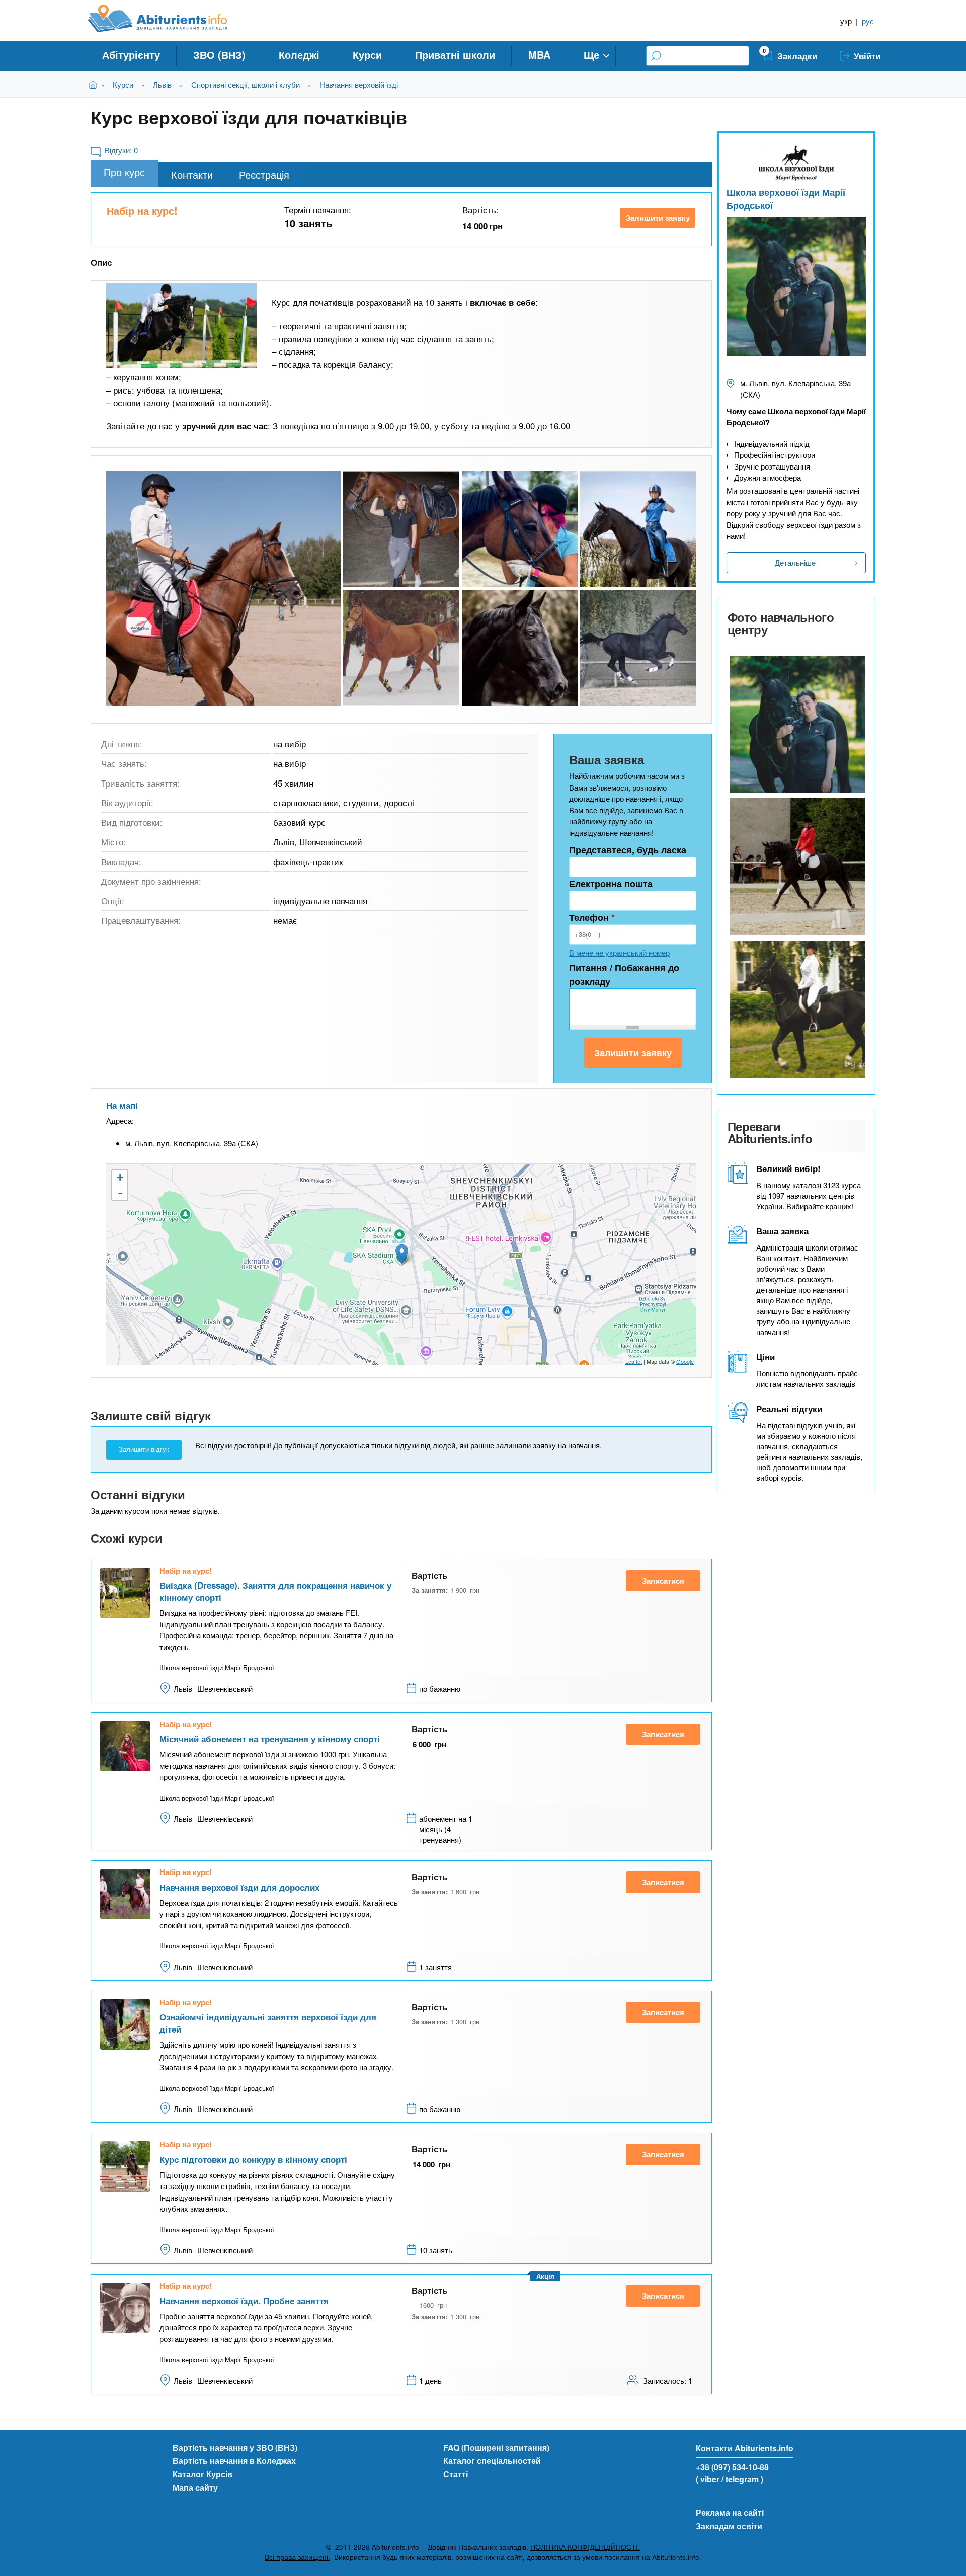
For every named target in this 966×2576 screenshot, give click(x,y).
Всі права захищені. (297, 2557)
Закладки (797, 56)
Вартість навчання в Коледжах (234, 2461)
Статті (456, 2474)
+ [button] (120, 1177)
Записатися (663, 1581)
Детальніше (795, 562)
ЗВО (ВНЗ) (219, 55)
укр (846, 21)
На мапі (122, 1105)
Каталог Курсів (203, 2474)
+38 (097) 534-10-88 (732, 2467)
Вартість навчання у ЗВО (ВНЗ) (235, 2447)
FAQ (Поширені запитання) (496, 2447)
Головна (95, 84)
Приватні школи (455, 55)
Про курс (124, 172)
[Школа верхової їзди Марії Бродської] (796, 724)
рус (868, 21)
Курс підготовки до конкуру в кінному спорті (253, 2159)
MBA (539, 55)
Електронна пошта (611, 884)
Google (685, 1361)
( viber (708, 2479)
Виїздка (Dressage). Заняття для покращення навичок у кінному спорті (275, 1591)
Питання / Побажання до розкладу (624, 974)
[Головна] (169, 19)
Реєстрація (264, 174)
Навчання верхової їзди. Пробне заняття (244, 2301)
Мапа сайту (195, 2488)
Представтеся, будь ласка (628, 850)
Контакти (192, 174)
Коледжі (299, 55)
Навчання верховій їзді (359, 84)
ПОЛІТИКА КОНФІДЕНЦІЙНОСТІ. (585, 2547)
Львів (162, 84)
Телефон (592, 917)
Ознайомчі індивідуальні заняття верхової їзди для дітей (268, 2023)
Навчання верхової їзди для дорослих (239, 1887)
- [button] (120, 1193)
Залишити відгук (144, 1450)
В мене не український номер (619, 952)
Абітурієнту (131, 55)
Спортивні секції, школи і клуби (246, 84)
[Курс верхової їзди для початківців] (181, 325)
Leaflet (634, 1361)
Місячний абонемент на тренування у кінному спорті (270, 1739)
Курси (367, 55)
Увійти (867, 56)
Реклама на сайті (730, 2512)
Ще (591, 55)
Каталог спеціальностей (492, 2461)
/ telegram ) (742, 2479)
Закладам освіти (729, 2526)
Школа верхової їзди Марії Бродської (786, 199)
